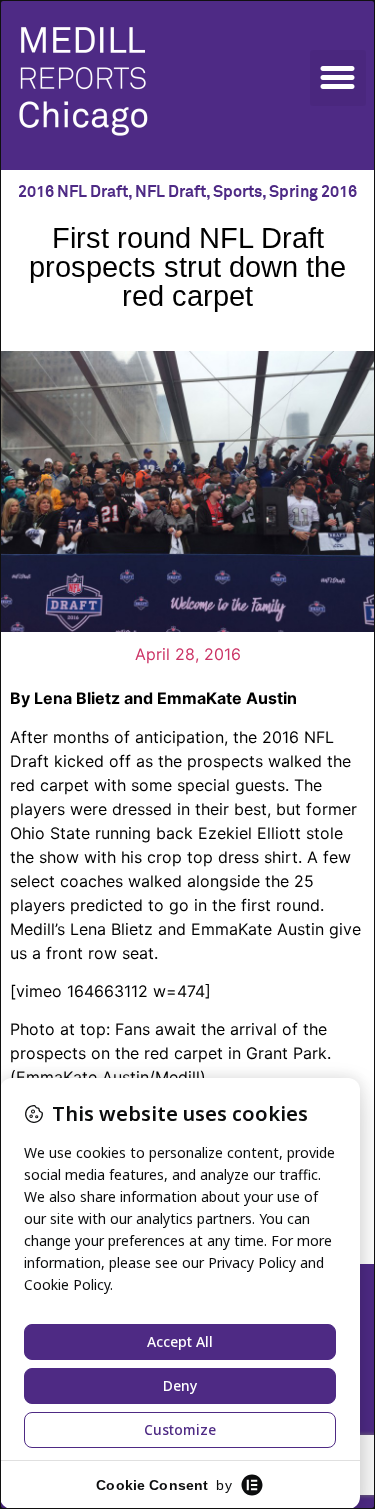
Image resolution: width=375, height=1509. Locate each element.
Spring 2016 (313, 192)
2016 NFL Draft (73, 192)
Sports (237, 192)
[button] (338, 78)
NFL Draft (170, 192)
